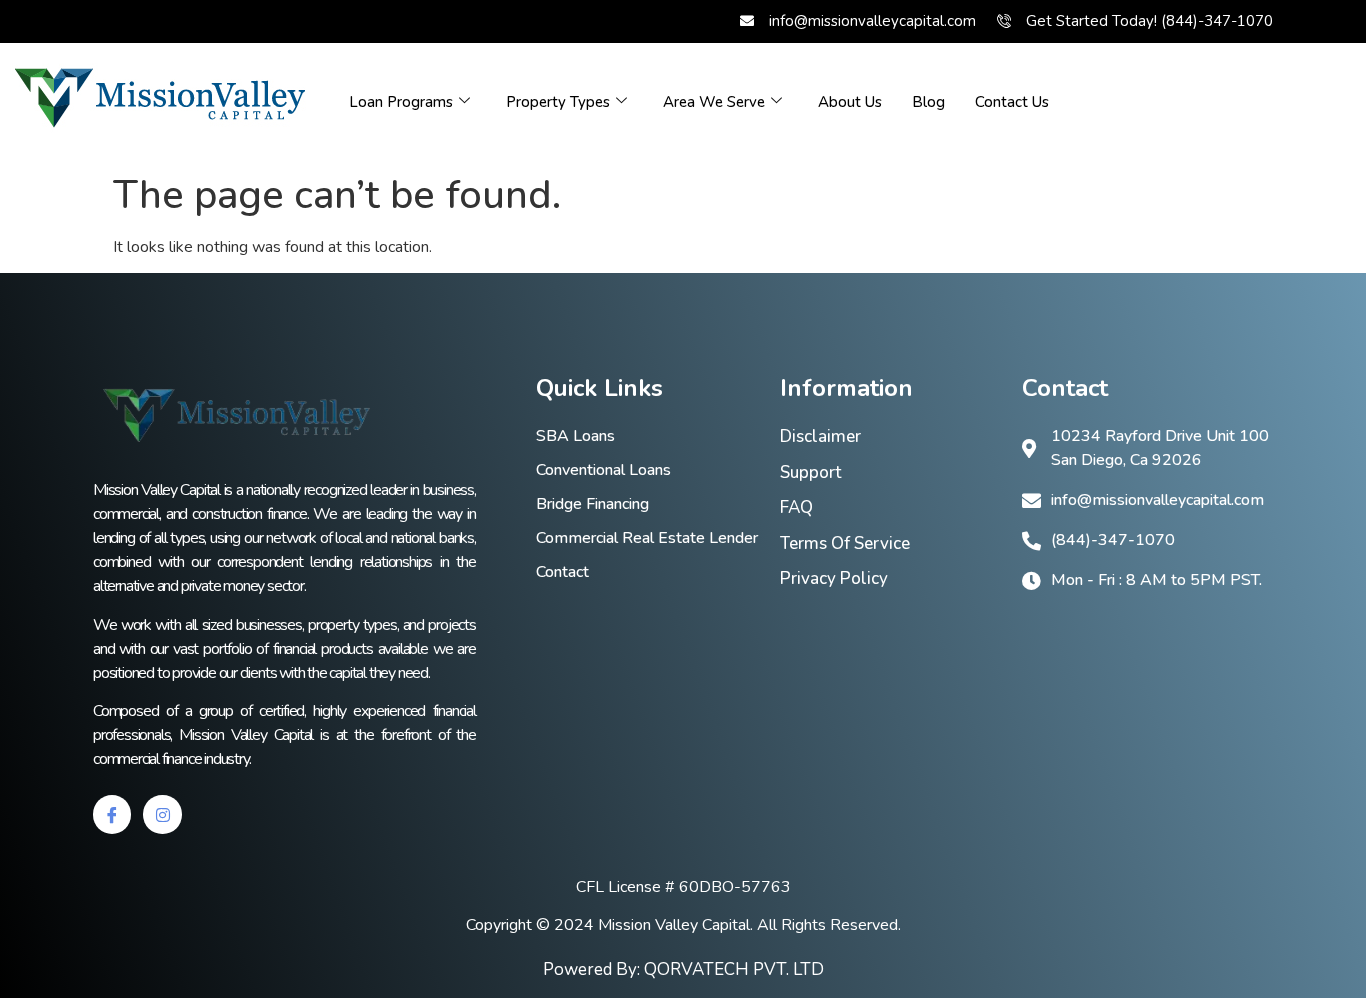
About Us (850, 102)
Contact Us (1012, 102)
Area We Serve (714, 102)
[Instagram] (162, 814)
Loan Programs (401, 102)
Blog (928, 102)
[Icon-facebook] (112, 814)
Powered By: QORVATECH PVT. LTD (683, 969)
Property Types (558, 102)
